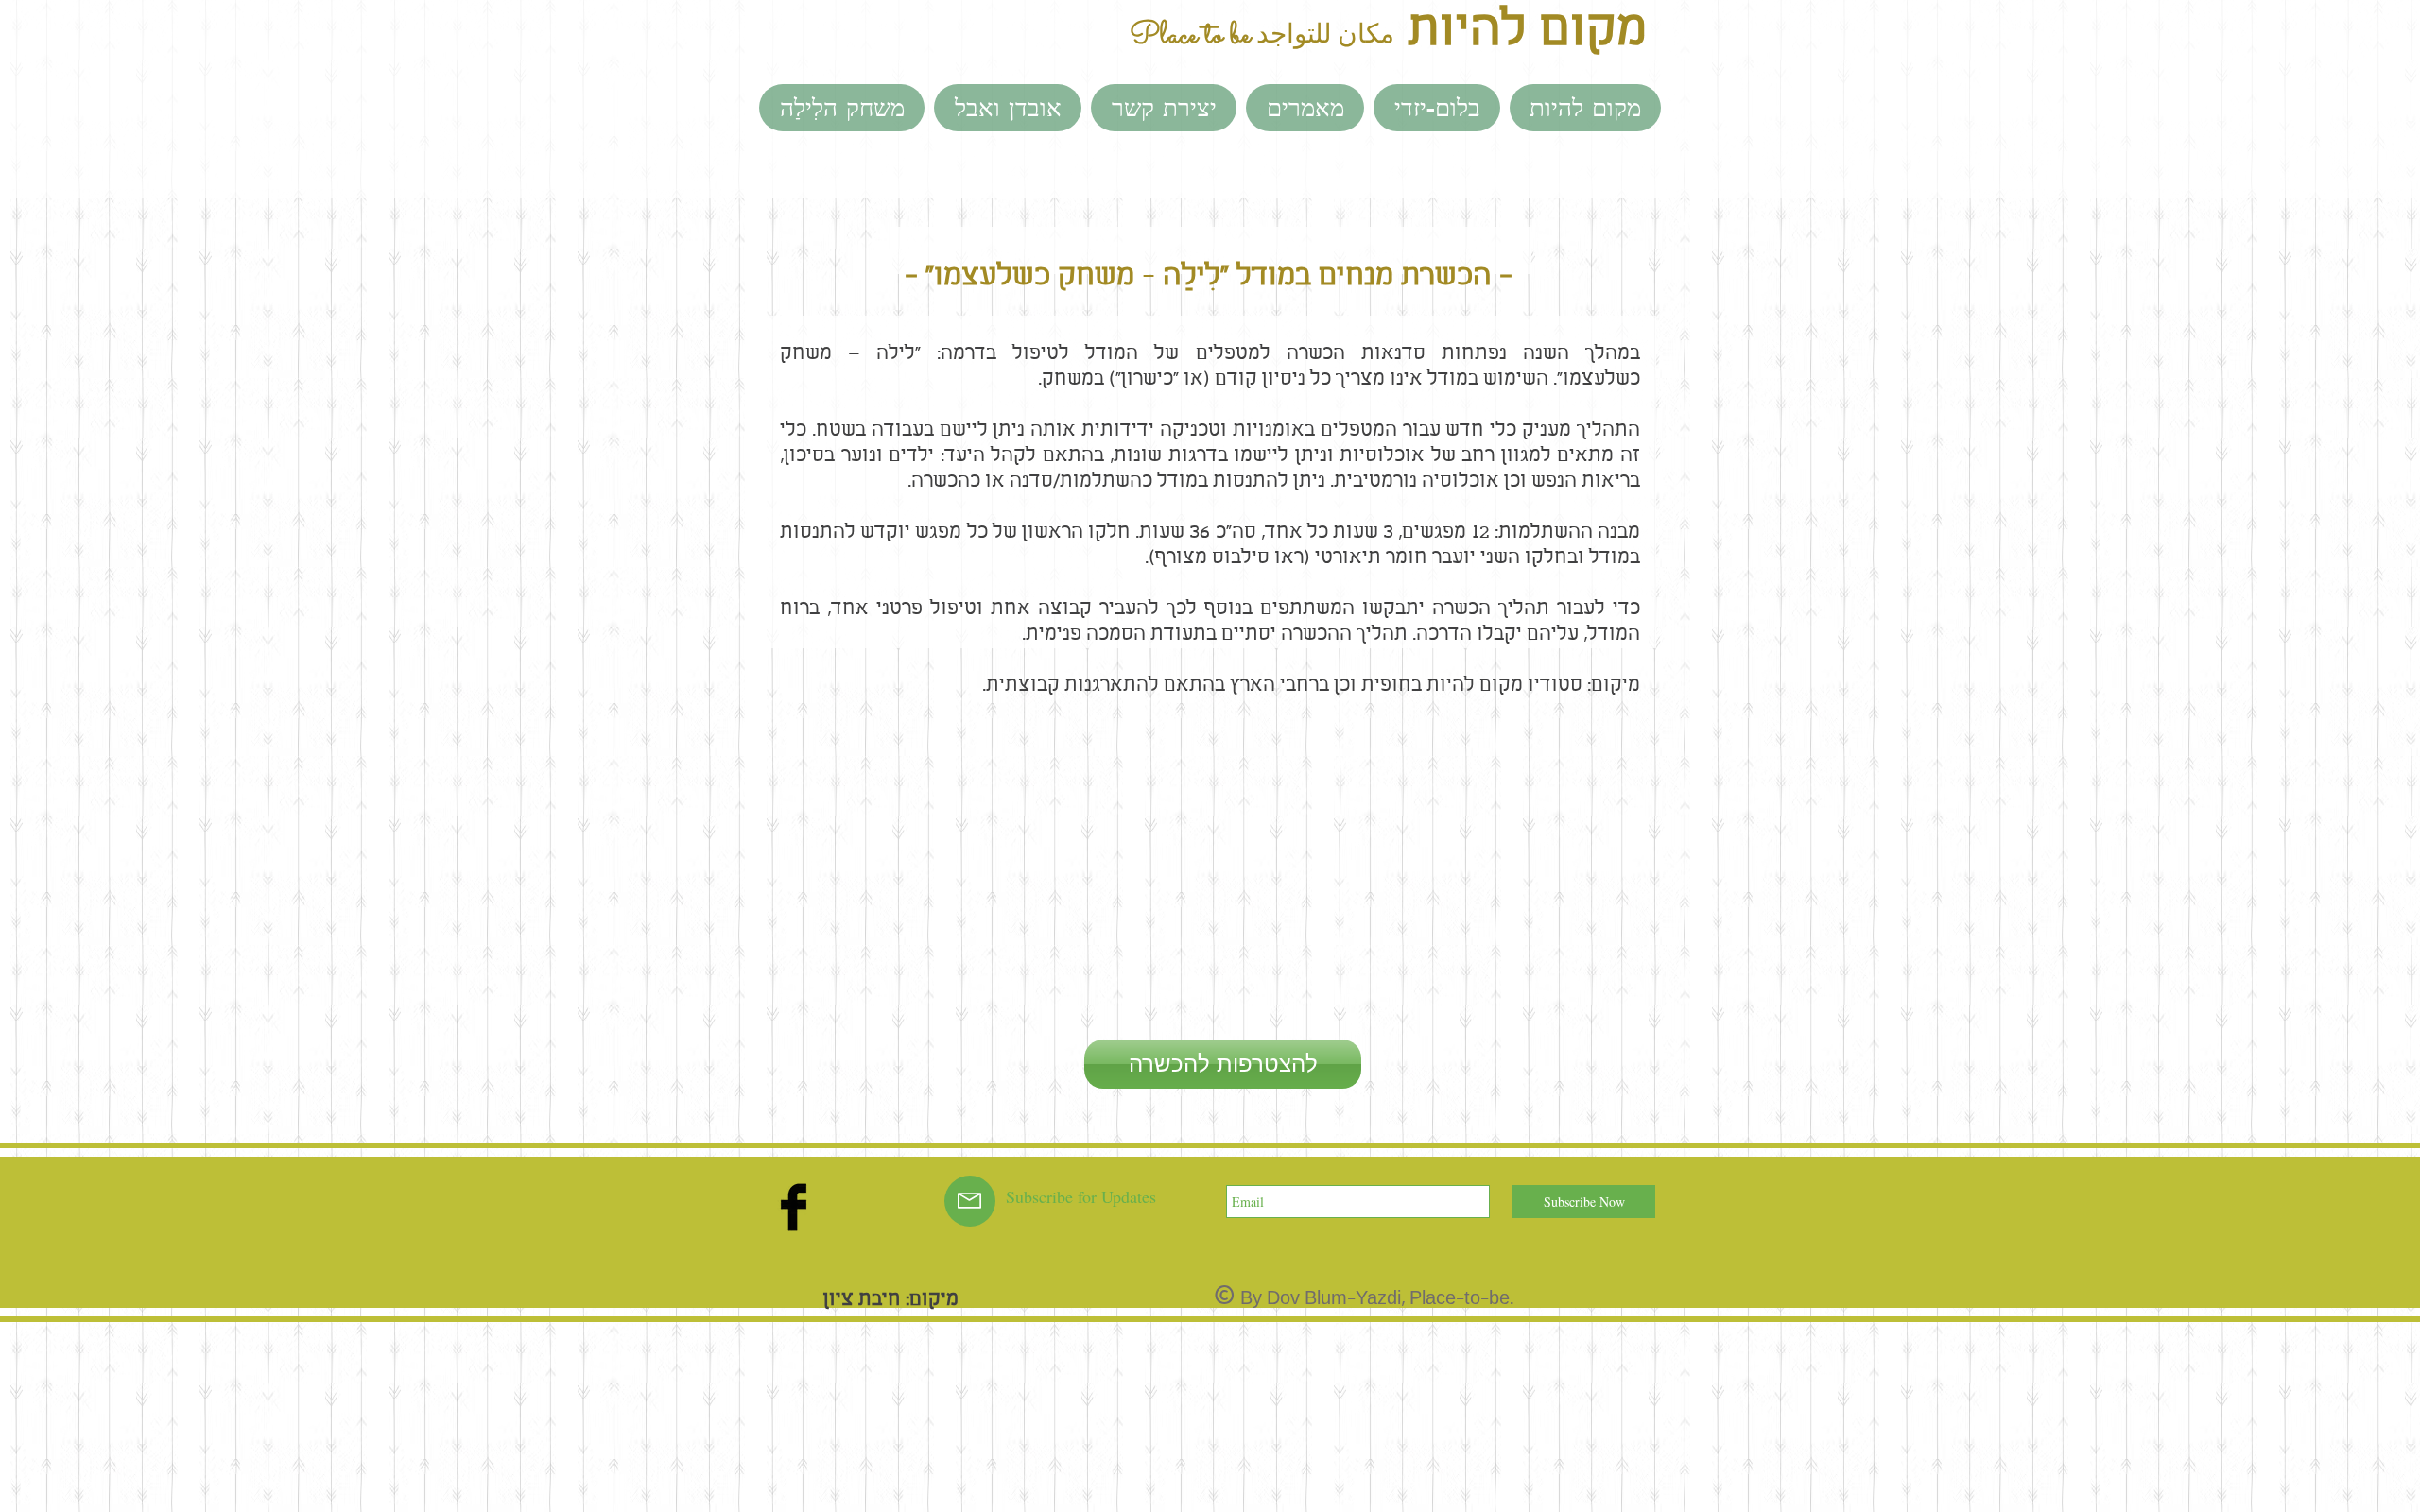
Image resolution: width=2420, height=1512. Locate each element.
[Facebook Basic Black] (794, 1207)
